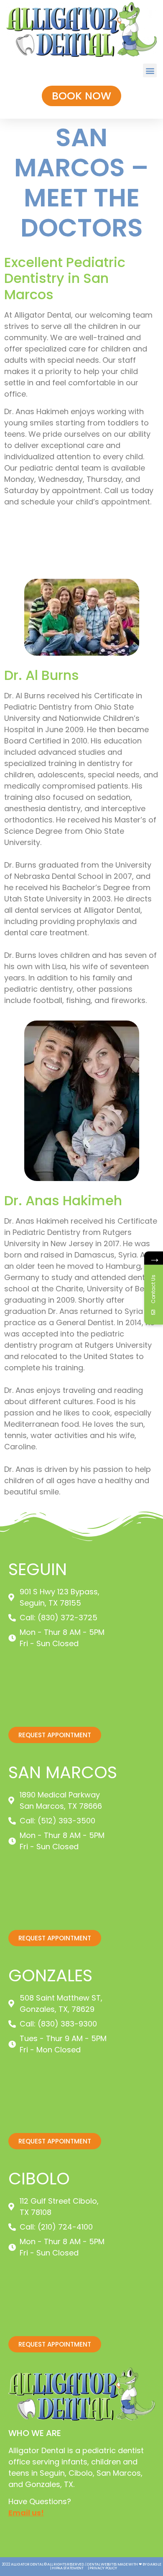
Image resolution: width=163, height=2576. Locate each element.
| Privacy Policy (102, 2568)
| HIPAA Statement (67, 2568)
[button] (150, 70)
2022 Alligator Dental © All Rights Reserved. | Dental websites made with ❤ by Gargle (82, 2564)
